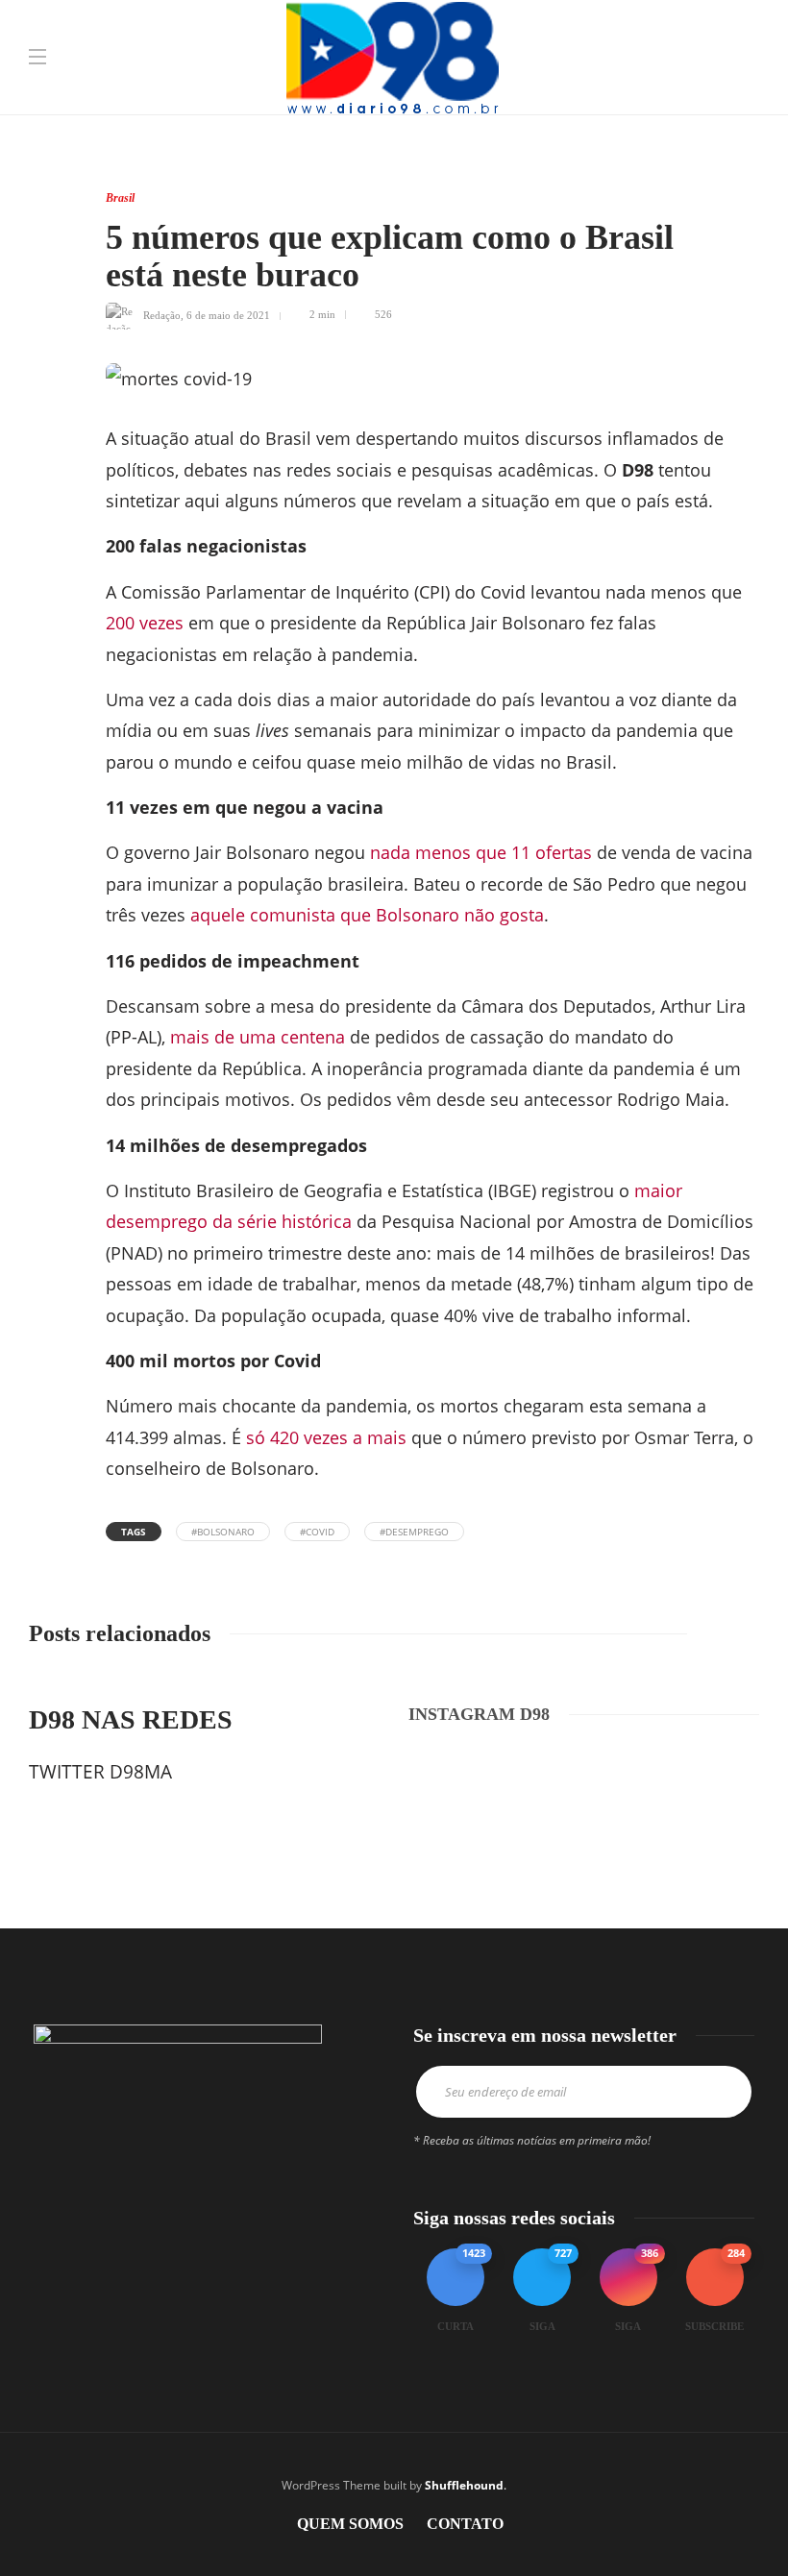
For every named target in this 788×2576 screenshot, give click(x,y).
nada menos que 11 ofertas (481, 852)
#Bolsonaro (223, 1532)
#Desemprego (414, 1532)
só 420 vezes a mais (326, 1437)
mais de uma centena (258, 1037)
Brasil (120, 198)
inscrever (716, 2092)
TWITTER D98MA (100, 1772)
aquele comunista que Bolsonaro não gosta (367, 915)
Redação (162, 314)
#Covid (317, 1532)
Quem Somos (350, 2524)
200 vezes (145, 623)
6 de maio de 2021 (228, 314)
